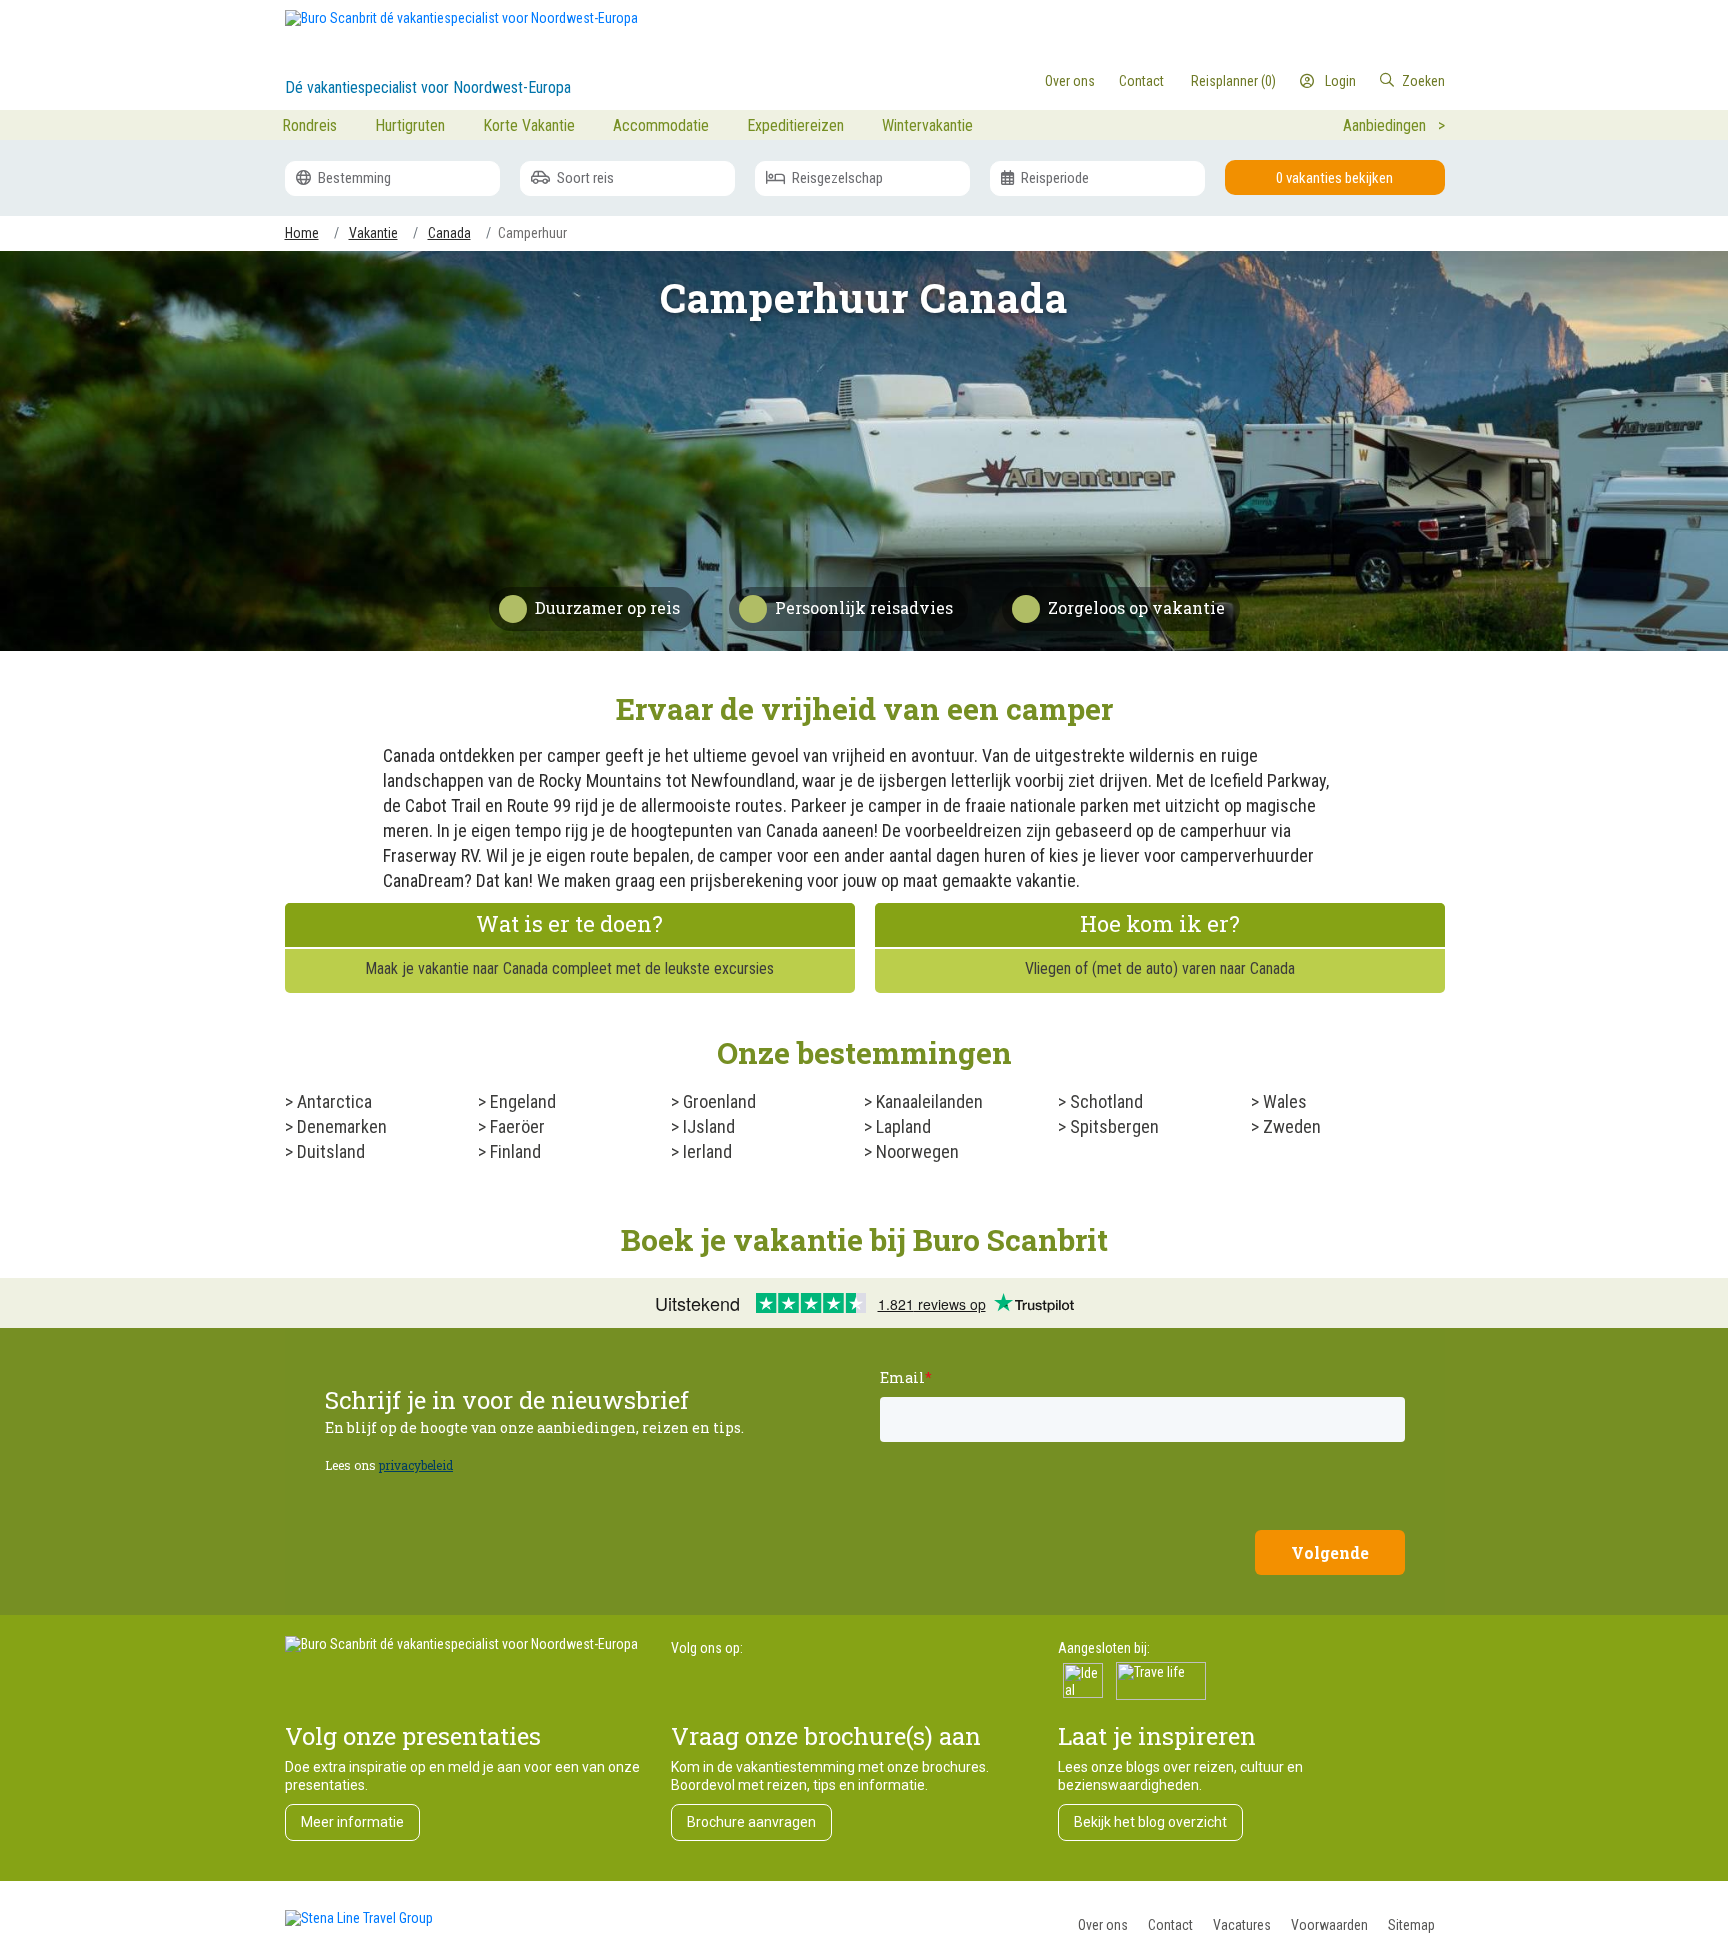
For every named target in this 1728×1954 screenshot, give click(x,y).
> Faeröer (511, 1126)
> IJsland (703, 1126)
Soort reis (584, 178)
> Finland (509, 1151)
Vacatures (1242, 1925)
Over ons (1103, 1925)
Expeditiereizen (795, 125)
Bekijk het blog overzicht (1150, 1822)
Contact (1170, 1925)
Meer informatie (352, 1822)
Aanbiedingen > (1394, 125)
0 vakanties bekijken (1334, 178)
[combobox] (1362, 81)
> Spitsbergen (1108, 1126)
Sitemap (1411, 1925)
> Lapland (897, 1126)
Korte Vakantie (529, 125)
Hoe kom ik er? (1160, 923)
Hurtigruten (410, 125)
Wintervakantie (927, 125)
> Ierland (701, 1151)
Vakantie (373, 233)
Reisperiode (1053, 178)
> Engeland (517, 1101)
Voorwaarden (1329, 1925)
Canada (449, 233)
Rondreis (309, 125)
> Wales (1279, 1101)
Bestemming (353, 178)
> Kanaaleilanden (923, 1101)
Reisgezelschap (836, 178)
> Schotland (1100, 1101)
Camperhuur (532, 233)
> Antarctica (328, 1101)
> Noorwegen (911, 1151)
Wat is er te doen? (569, 923)
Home (302, 233)
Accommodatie (661, 125)
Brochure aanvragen (751, 1822)
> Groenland (713, 1101)
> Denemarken (336, 1126)
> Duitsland (325, 1151)
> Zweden (1286, 1126)
